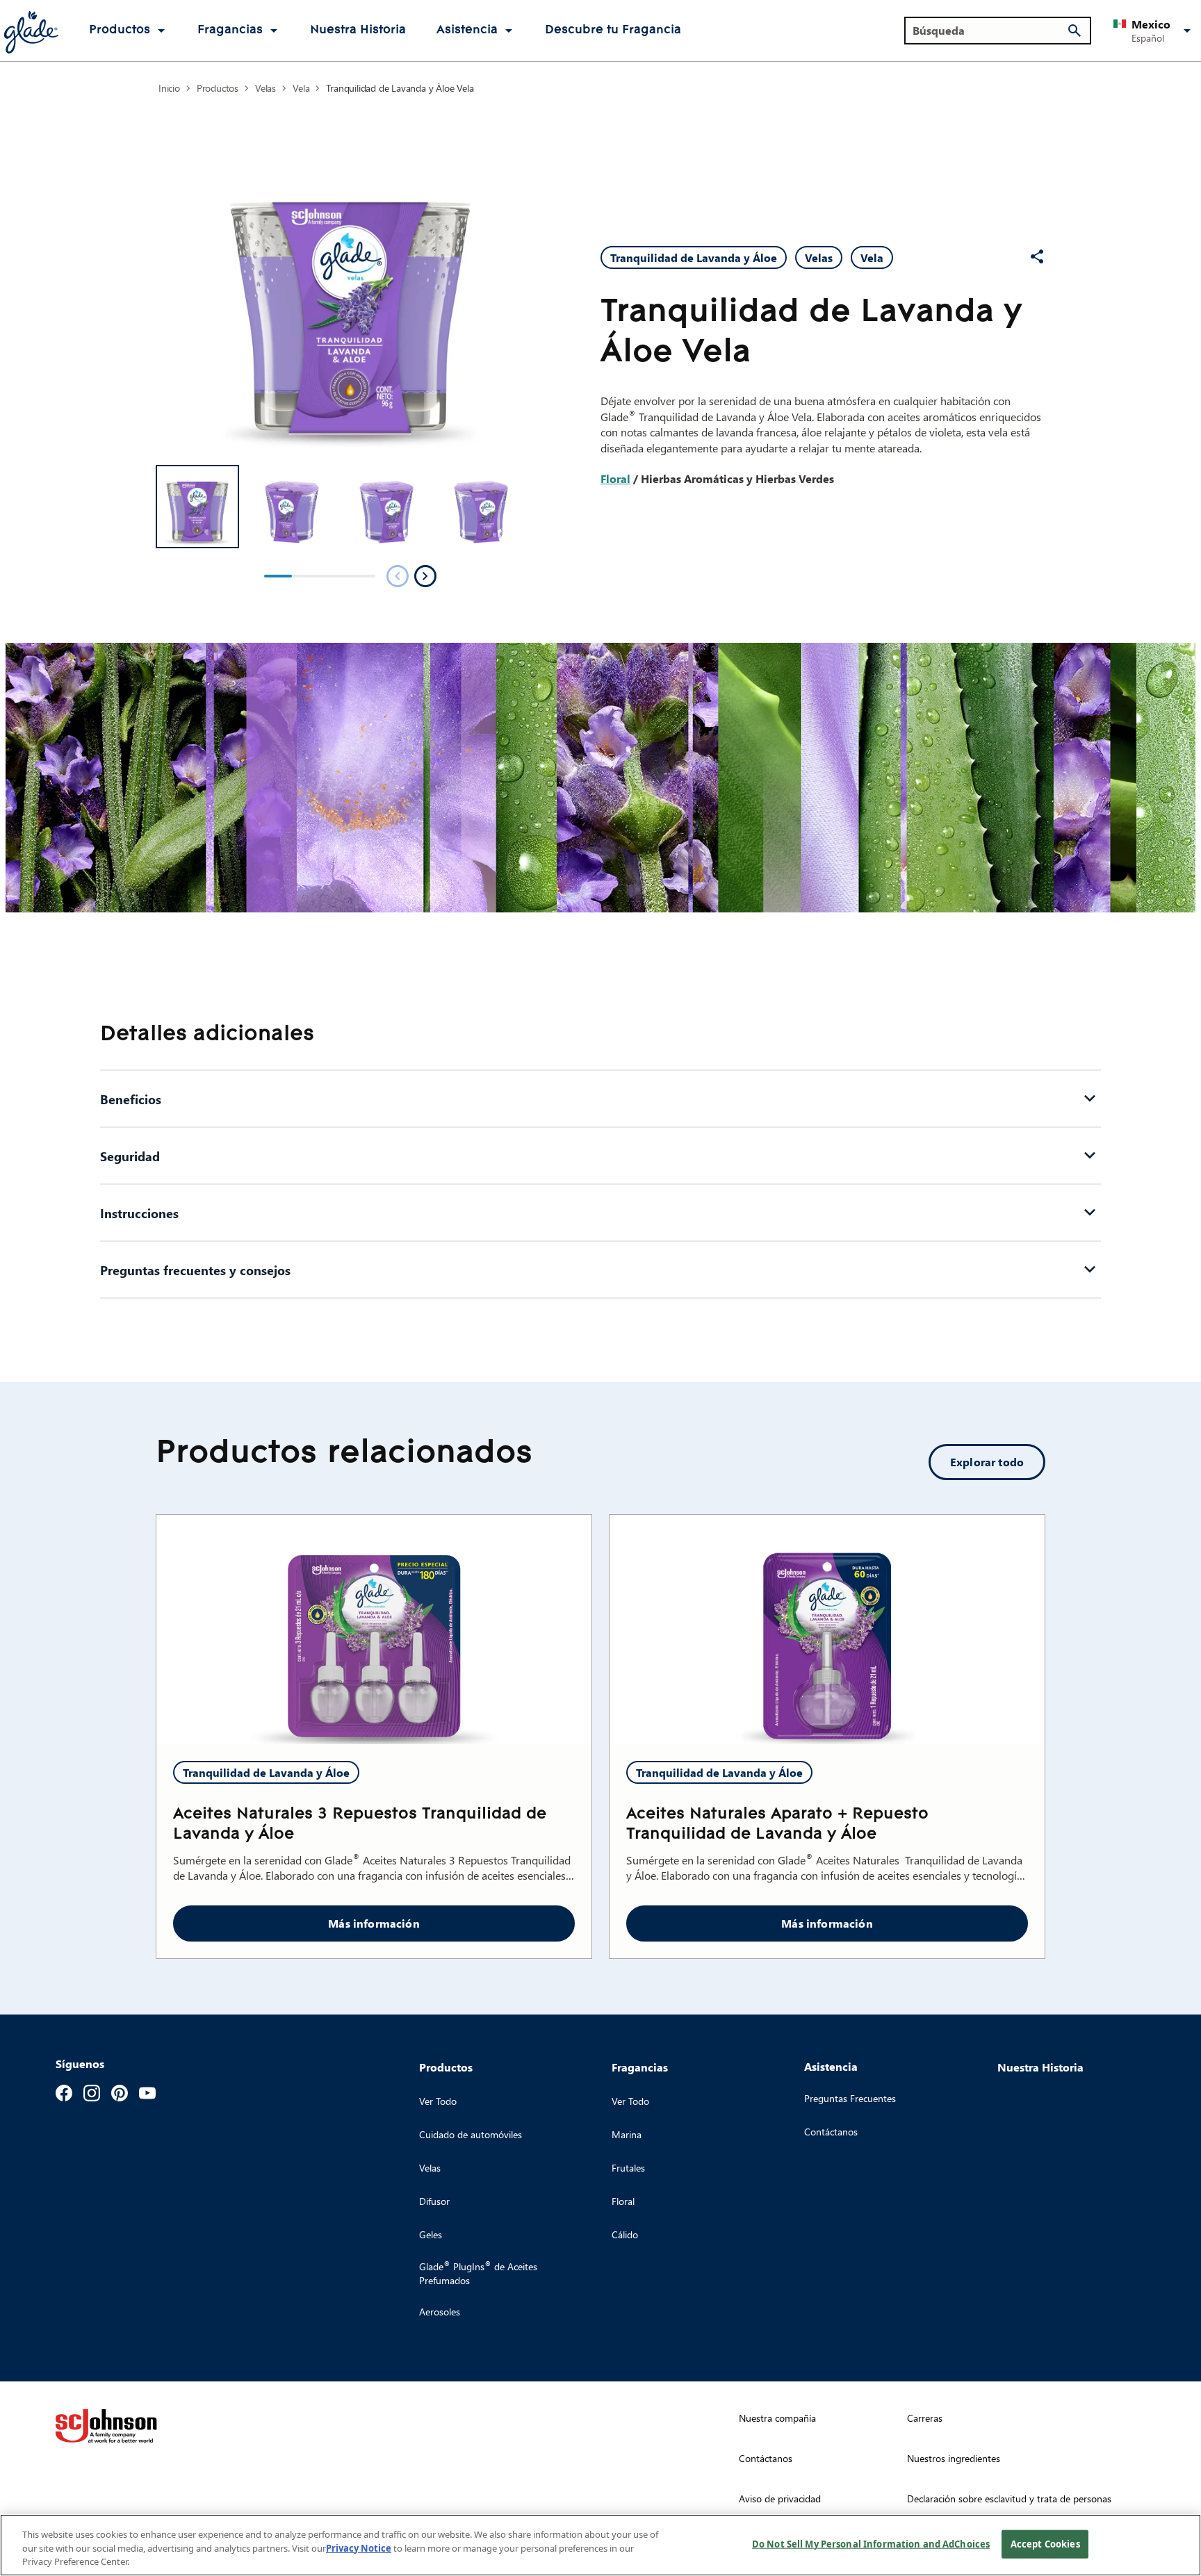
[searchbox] (989, 31)
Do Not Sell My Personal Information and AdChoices (871, 2543)
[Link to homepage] (31, 31)
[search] (1075, 31)
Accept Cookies (1045, 2543)
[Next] (425, 576)
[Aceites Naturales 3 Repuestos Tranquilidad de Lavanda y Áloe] (374, 1630)
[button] (1154, 31)
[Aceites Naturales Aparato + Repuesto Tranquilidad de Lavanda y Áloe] (827, 1630)
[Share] (1037, 256)
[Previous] (398, 576)
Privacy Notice (359, 2548)
